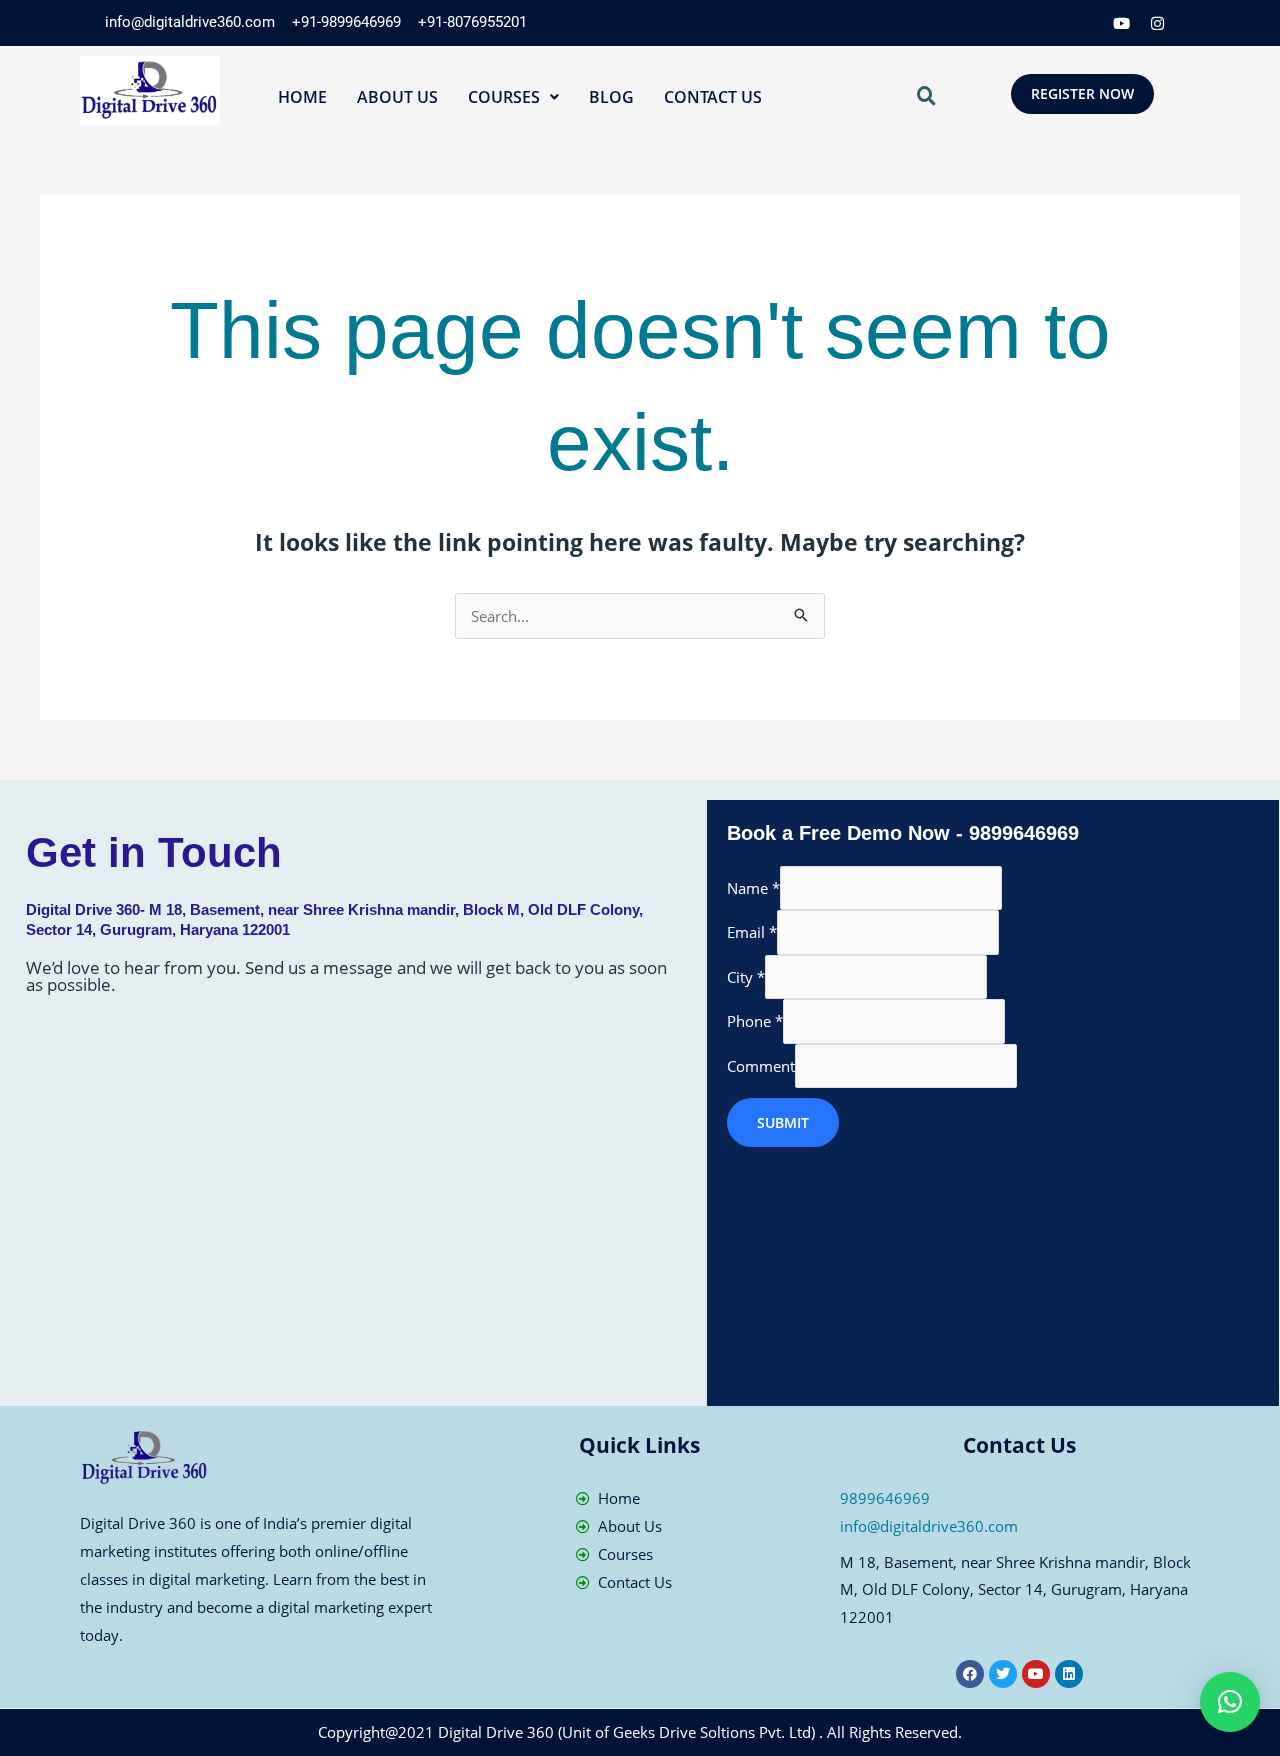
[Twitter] (1050, 23)
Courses (504, 97)
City (746, 977)
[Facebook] (1014, 23)
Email (752, 932)
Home (302, 97)
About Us (397, 97)
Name (753, 888)
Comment (761, 1066)
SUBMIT (783, 1122)
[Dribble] (1122, 23)
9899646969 (885, 1498)
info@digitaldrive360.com (929, 1526)
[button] (513, 97)
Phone (755, 1021)
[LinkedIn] (1086, 23)
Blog (611, 97)
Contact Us (713, 97)
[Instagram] (1158, 23)
